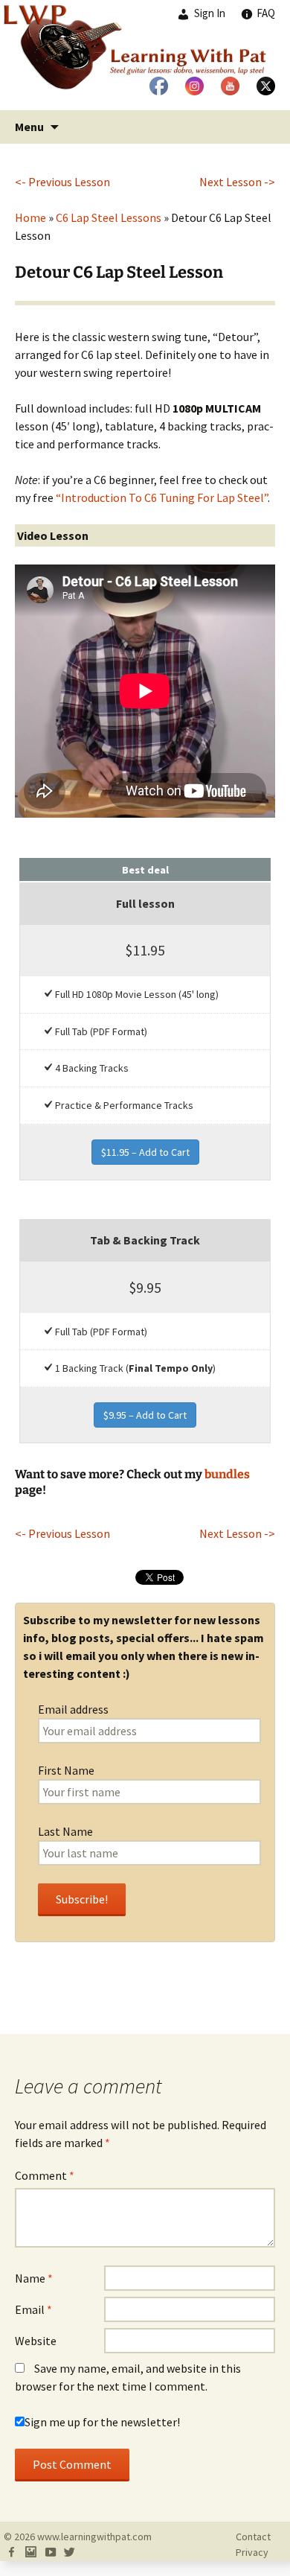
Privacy (252, 2552)
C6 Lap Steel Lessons (109, 217)
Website (36, 2341)
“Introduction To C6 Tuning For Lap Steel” (162, 497)
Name (34, 2278)
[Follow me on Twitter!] (69, 2552)
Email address (73, 1709)
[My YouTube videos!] (50, 2552)
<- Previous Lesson (62, 182)
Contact (253, 2537)
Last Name (65, 1831)
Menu (29, 127)
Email (33, 2309)
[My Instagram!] (30, 2552)
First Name (66, 1770)
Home (30, 217)
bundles (227, 1474)
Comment (45, 2175)
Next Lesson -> (237, 182)
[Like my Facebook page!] (11, 2552)
